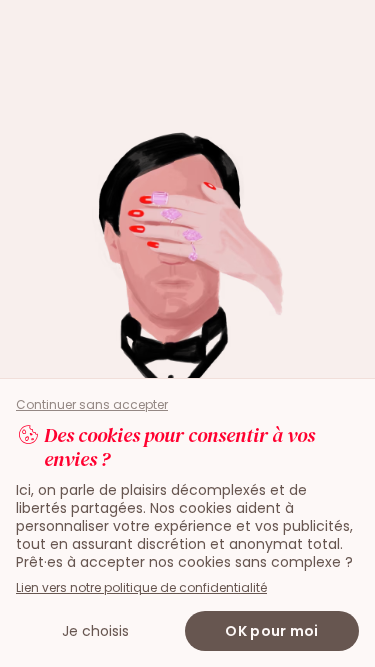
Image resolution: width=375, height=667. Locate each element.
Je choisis (95, 631)
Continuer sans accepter (92, 405)
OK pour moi (271, 631)
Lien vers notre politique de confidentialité (141, 587)
